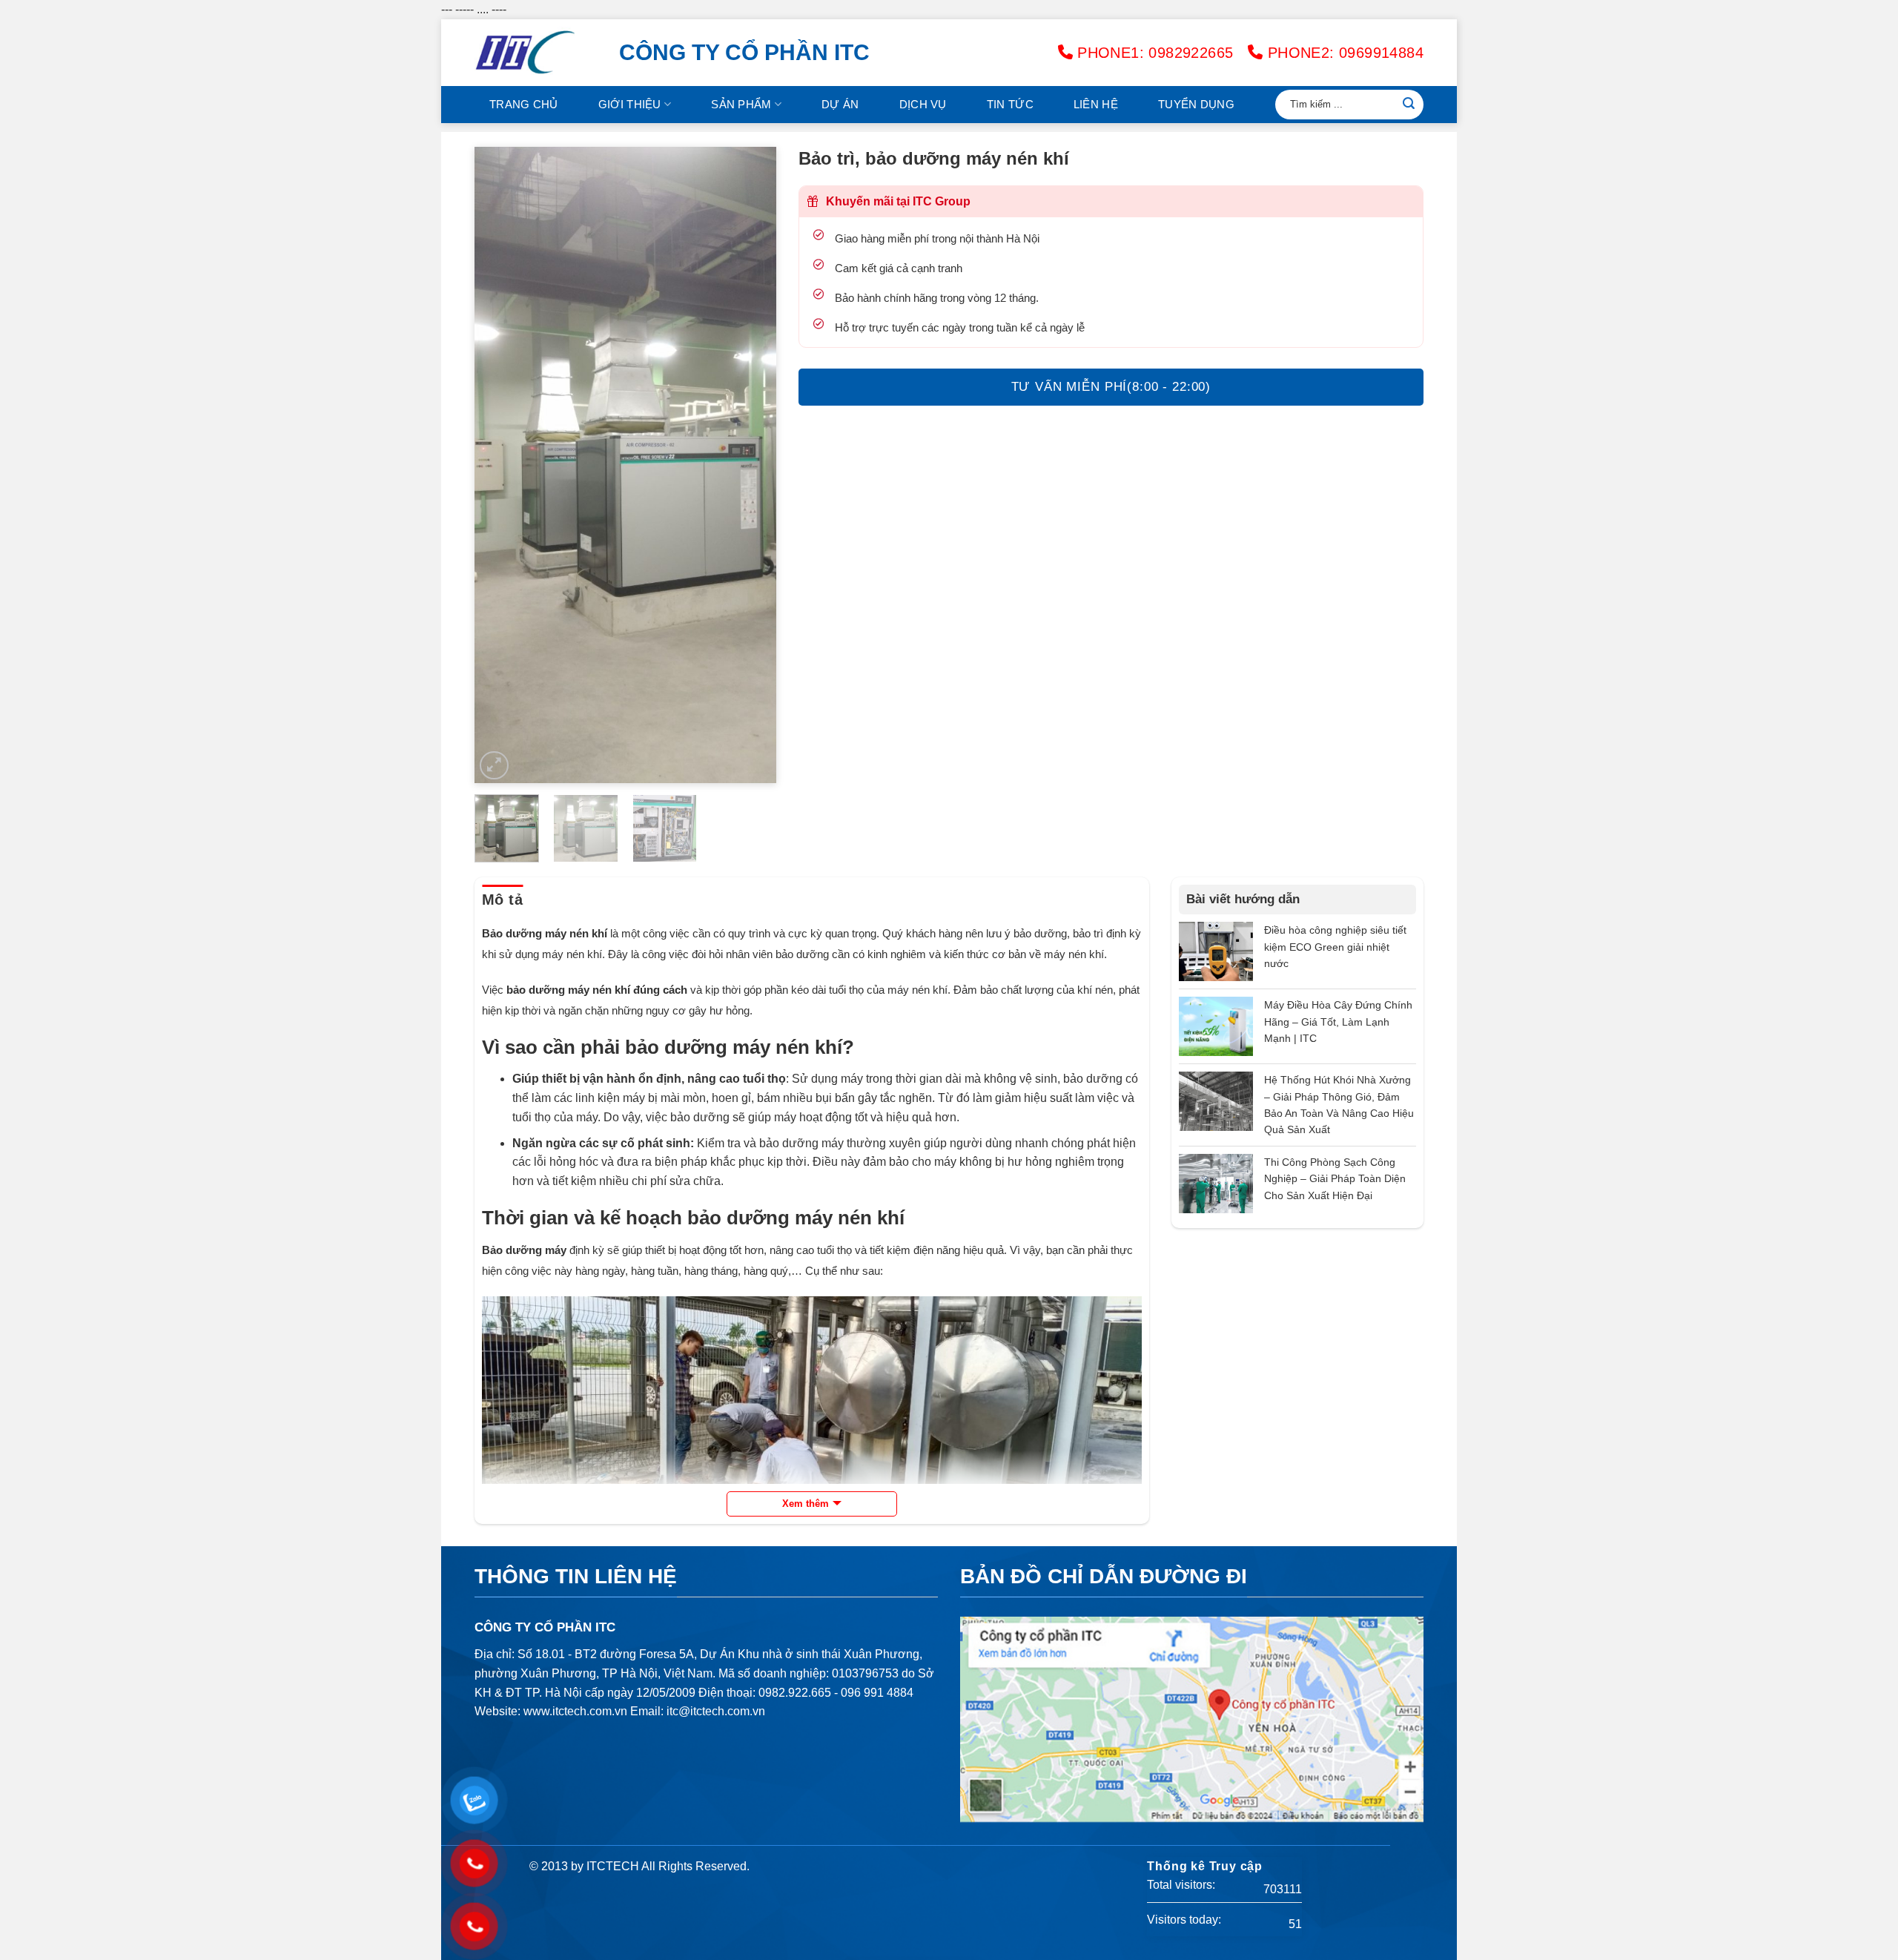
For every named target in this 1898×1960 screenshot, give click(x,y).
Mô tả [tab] (502, 900)
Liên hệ (1096, 104)
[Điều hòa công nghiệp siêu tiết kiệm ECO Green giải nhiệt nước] (1216, 951)
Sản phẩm (741, 104)
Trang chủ (524, 104)
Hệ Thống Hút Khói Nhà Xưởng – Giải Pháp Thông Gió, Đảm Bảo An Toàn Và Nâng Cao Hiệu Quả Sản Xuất (1339, 1105)
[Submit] (1409, 105)
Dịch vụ (923, 104)
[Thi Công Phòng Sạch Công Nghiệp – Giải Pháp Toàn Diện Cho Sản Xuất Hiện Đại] (1216, 1182)
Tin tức (1010, 104)
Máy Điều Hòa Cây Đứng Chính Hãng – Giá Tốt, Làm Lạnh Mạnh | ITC (1338, 1022)
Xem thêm (806, 1504)
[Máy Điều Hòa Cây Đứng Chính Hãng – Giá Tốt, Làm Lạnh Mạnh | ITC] (1216, 1026)
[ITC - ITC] (536, 53)
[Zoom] (494, 766)
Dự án (840, 104)
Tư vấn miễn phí (1111, 387)
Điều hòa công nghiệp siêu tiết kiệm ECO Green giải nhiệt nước (1335, 947)
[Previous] (499, 465)
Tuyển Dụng (1196, 104)
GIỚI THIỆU (630, 104)
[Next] (751, 465)
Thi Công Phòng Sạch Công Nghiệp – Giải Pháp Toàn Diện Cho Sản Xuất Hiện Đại (1335, 1179)
